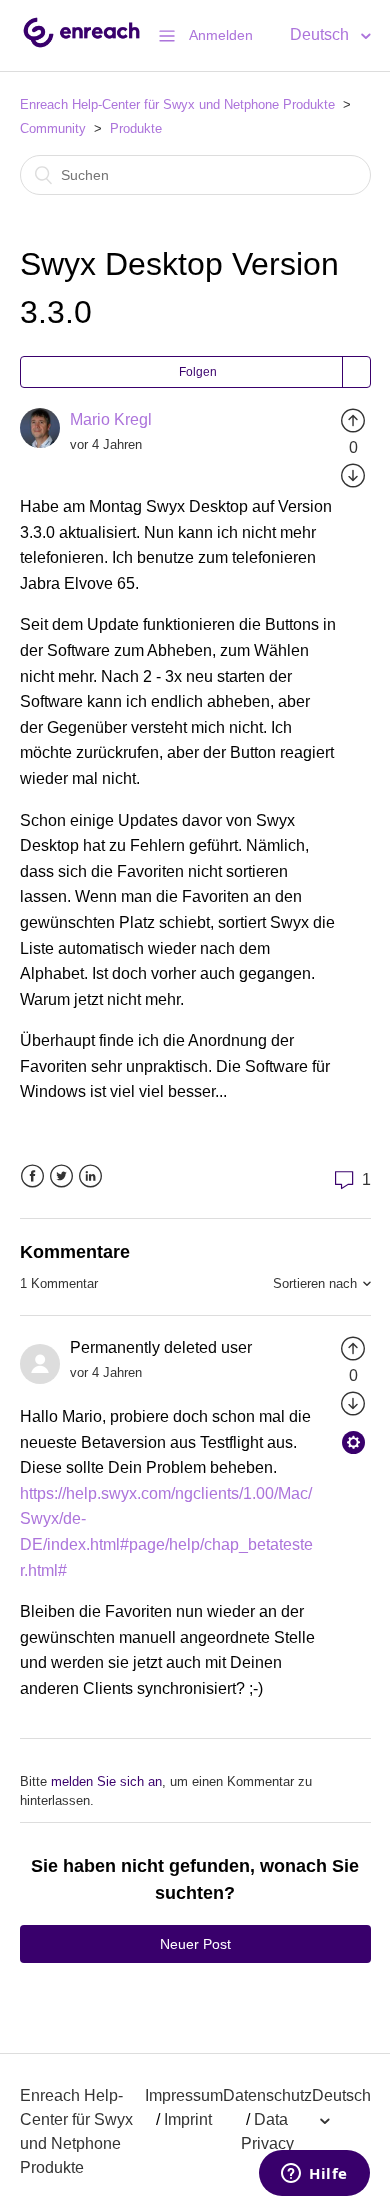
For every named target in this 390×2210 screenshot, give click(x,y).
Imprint (188, 2119)
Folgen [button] (198, 372)
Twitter (61, 1176)
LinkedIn (90, 1176)
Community (53, 128)
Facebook (32, 1176)
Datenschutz (267, 2095)
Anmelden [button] (221, 35)
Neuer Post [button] (195, 1944)
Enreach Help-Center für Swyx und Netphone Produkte (177, 104)
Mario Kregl (111, 419)
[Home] (81, 45)
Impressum (184, 2095)
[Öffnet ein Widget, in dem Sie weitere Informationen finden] (314, 2175)
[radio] (353, 419)
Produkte (136, 128)
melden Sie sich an (106, 1781)
